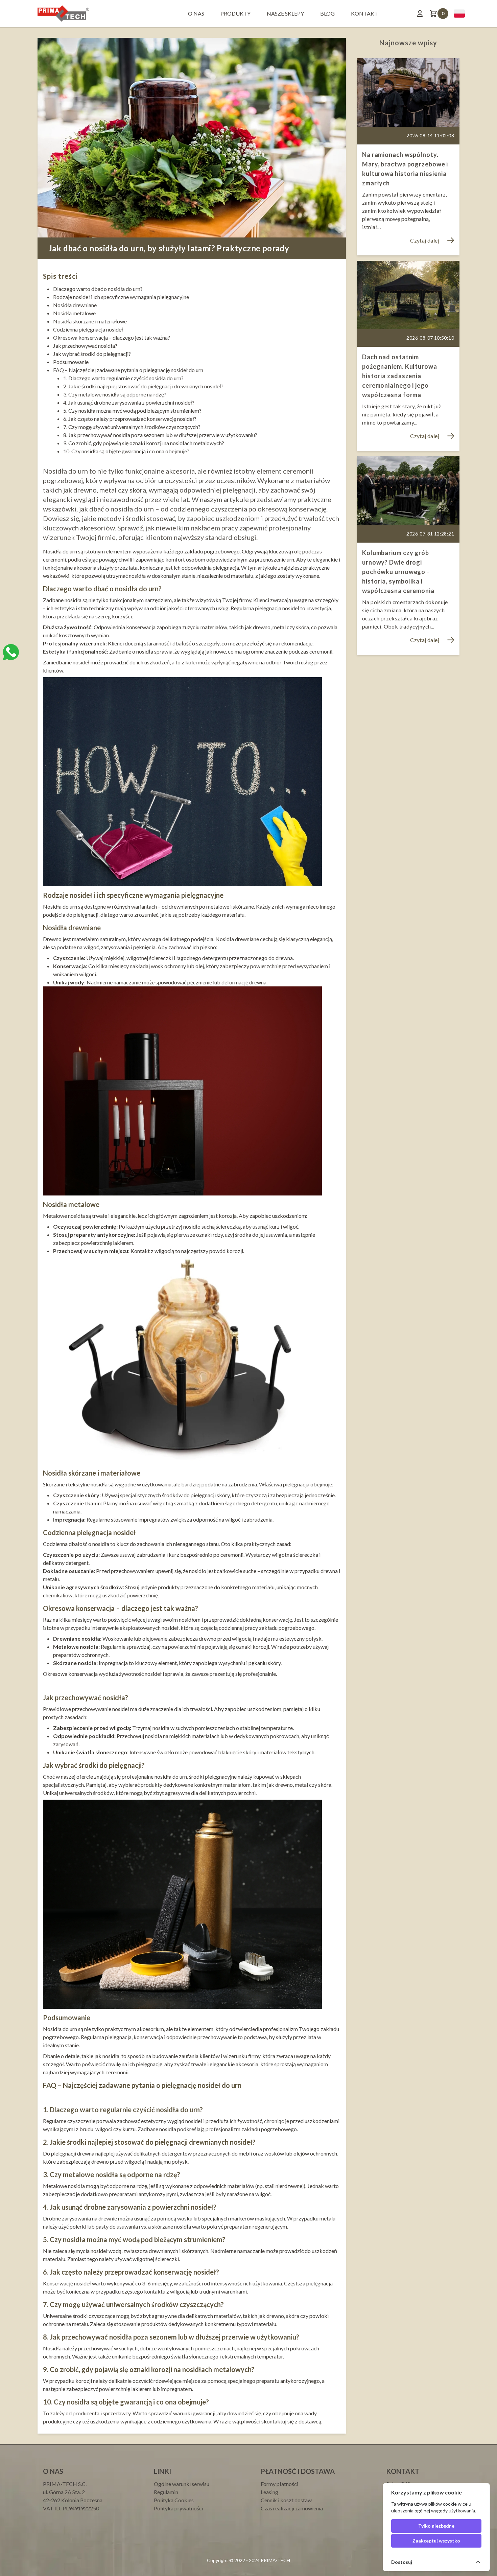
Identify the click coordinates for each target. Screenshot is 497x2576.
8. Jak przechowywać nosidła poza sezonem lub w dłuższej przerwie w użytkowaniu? (160, 435)
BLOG (327, 13)
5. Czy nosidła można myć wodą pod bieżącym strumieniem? (132, 411)
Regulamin (166, 2492)
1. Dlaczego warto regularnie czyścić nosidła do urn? (123, 378)
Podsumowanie (71, 362)
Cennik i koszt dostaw (286, 2500)
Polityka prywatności (179, 2508)
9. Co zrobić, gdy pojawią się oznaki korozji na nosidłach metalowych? (144, 443)
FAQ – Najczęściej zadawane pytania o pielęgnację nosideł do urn (128, 370)
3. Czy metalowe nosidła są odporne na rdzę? (115, 394)
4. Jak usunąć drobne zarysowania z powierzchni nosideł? (129, 402)
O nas (196, 13)
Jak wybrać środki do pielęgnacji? (92, 354)
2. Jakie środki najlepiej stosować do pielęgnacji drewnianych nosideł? (143, 386)
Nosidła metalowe (74, 313)
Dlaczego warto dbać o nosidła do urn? (98, 289)
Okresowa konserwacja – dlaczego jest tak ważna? (112, 337)
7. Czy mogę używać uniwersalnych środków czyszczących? (132, 427)
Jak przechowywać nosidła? (85, 346)
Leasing (269, 2492)
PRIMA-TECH (275, 2560)
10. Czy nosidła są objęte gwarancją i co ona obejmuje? (126, 451)
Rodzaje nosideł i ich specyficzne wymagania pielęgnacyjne (121, 297)
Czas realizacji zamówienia (292, 2508)
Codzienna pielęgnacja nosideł (88, 329)
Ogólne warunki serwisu (182, 2484)
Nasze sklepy (285, 13)
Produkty (235, 13)
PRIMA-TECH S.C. (65, 2484)
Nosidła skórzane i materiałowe (90, 321)
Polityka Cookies (174, 2500)
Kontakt (364, 13)
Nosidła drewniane (75, 305)
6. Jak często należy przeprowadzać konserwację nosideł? (130, 419)
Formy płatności (279, 2484)
